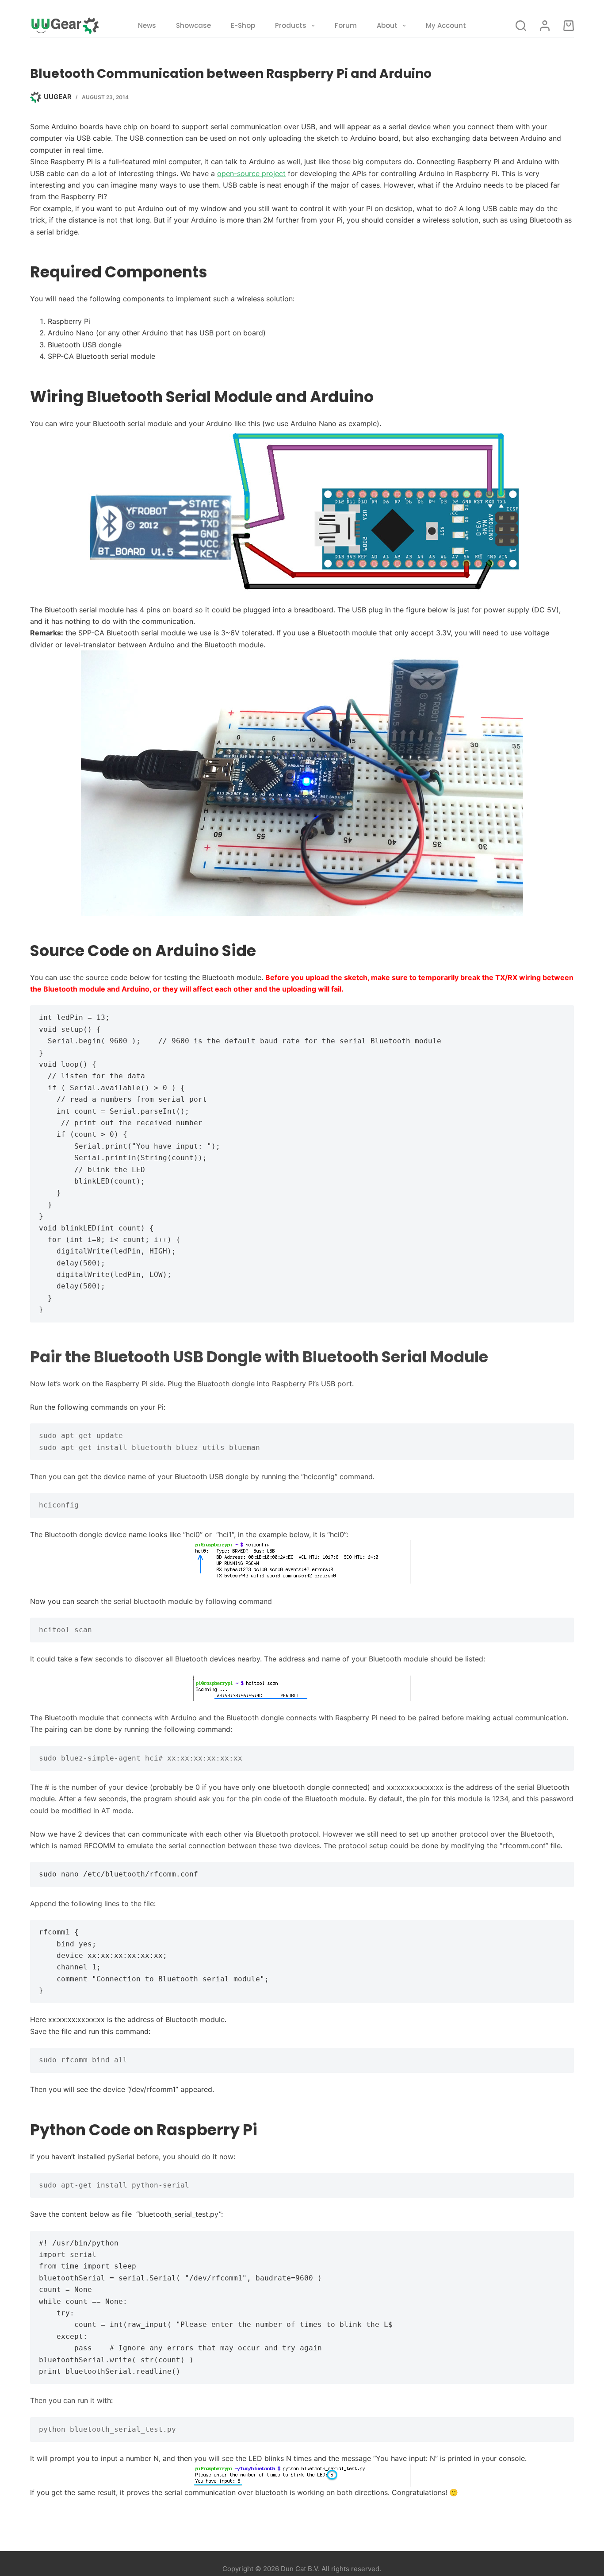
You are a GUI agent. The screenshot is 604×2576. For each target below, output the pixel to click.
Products (291, 25)
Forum (346, 25)
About (387, 25)
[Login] (545, 26)
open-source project (251, 173)
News (147, 25)
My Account (446, 25)
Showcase (193, 25)
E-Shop (243, 25)
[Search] (521, 26)
